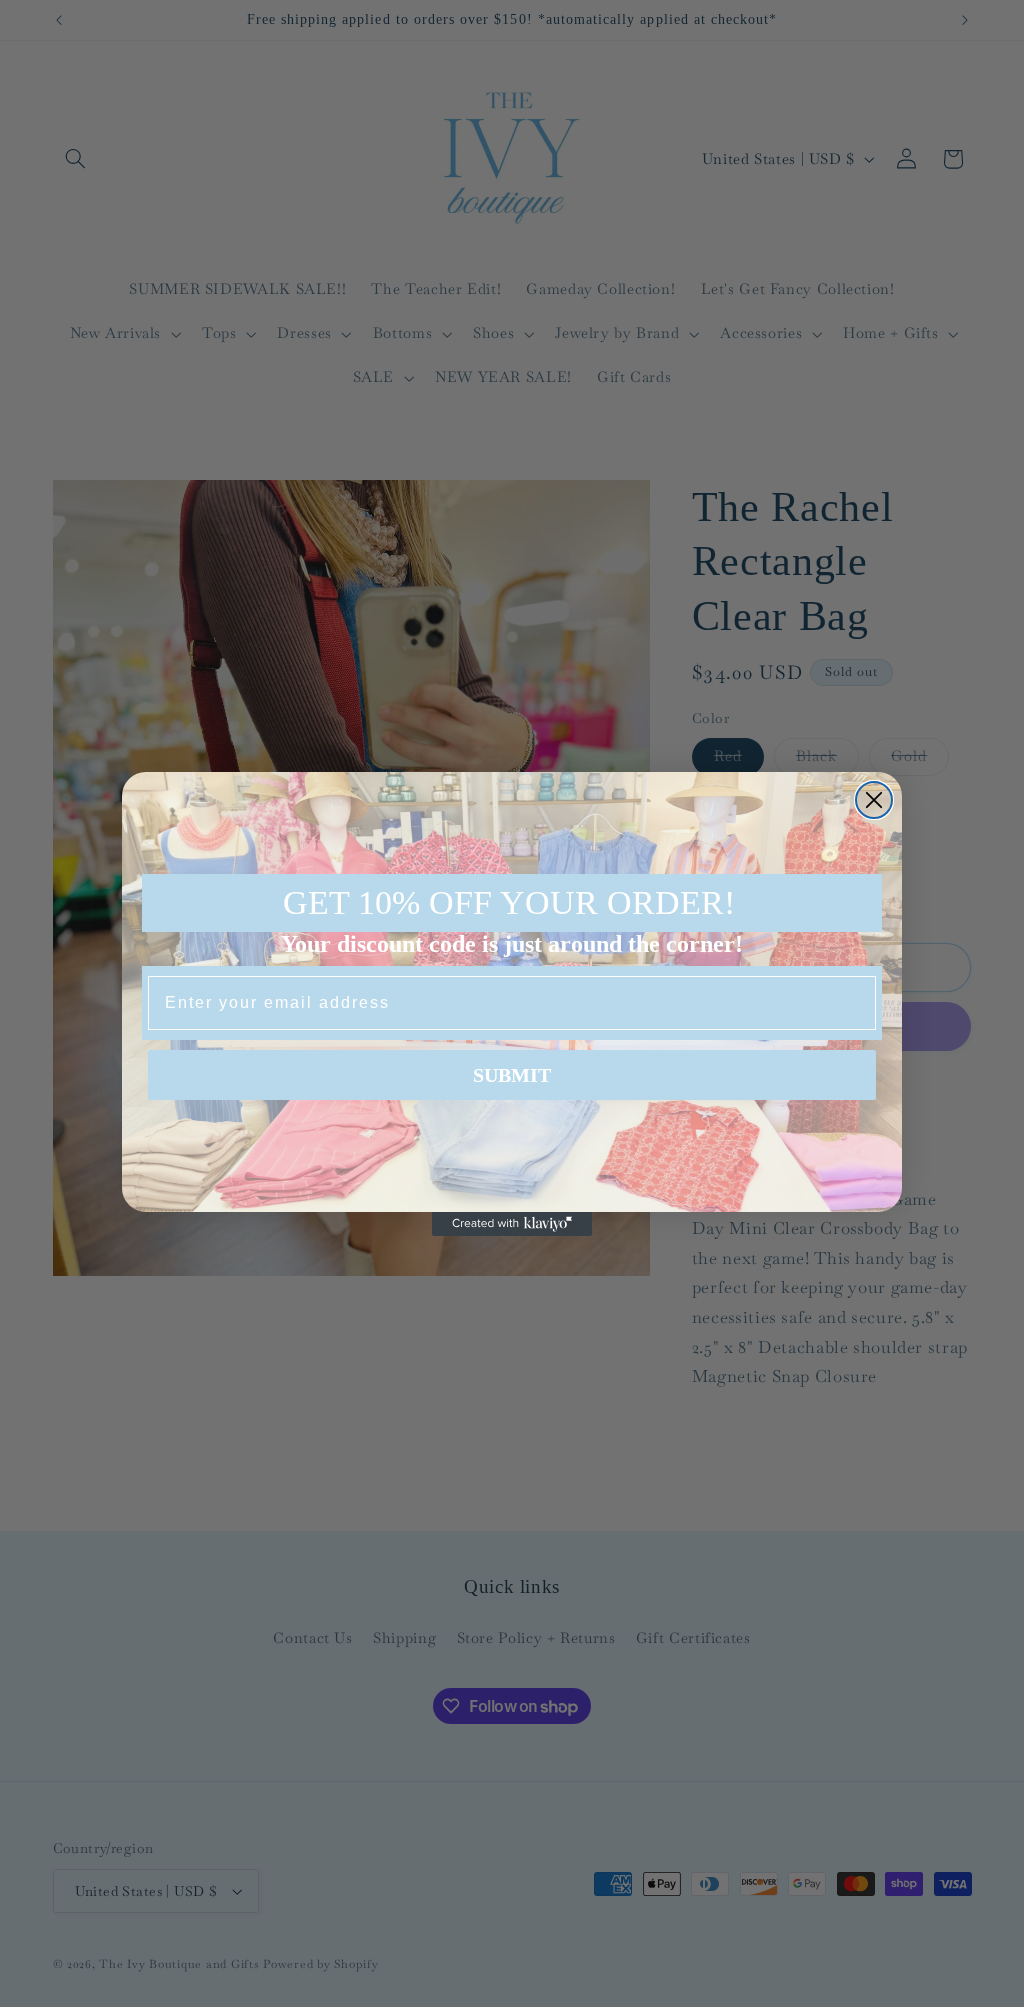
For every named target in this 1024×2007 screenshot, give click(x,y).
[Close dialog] (874, 800)
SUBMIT (512, 1075)
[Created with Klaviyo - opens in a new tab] (512, 1224)
